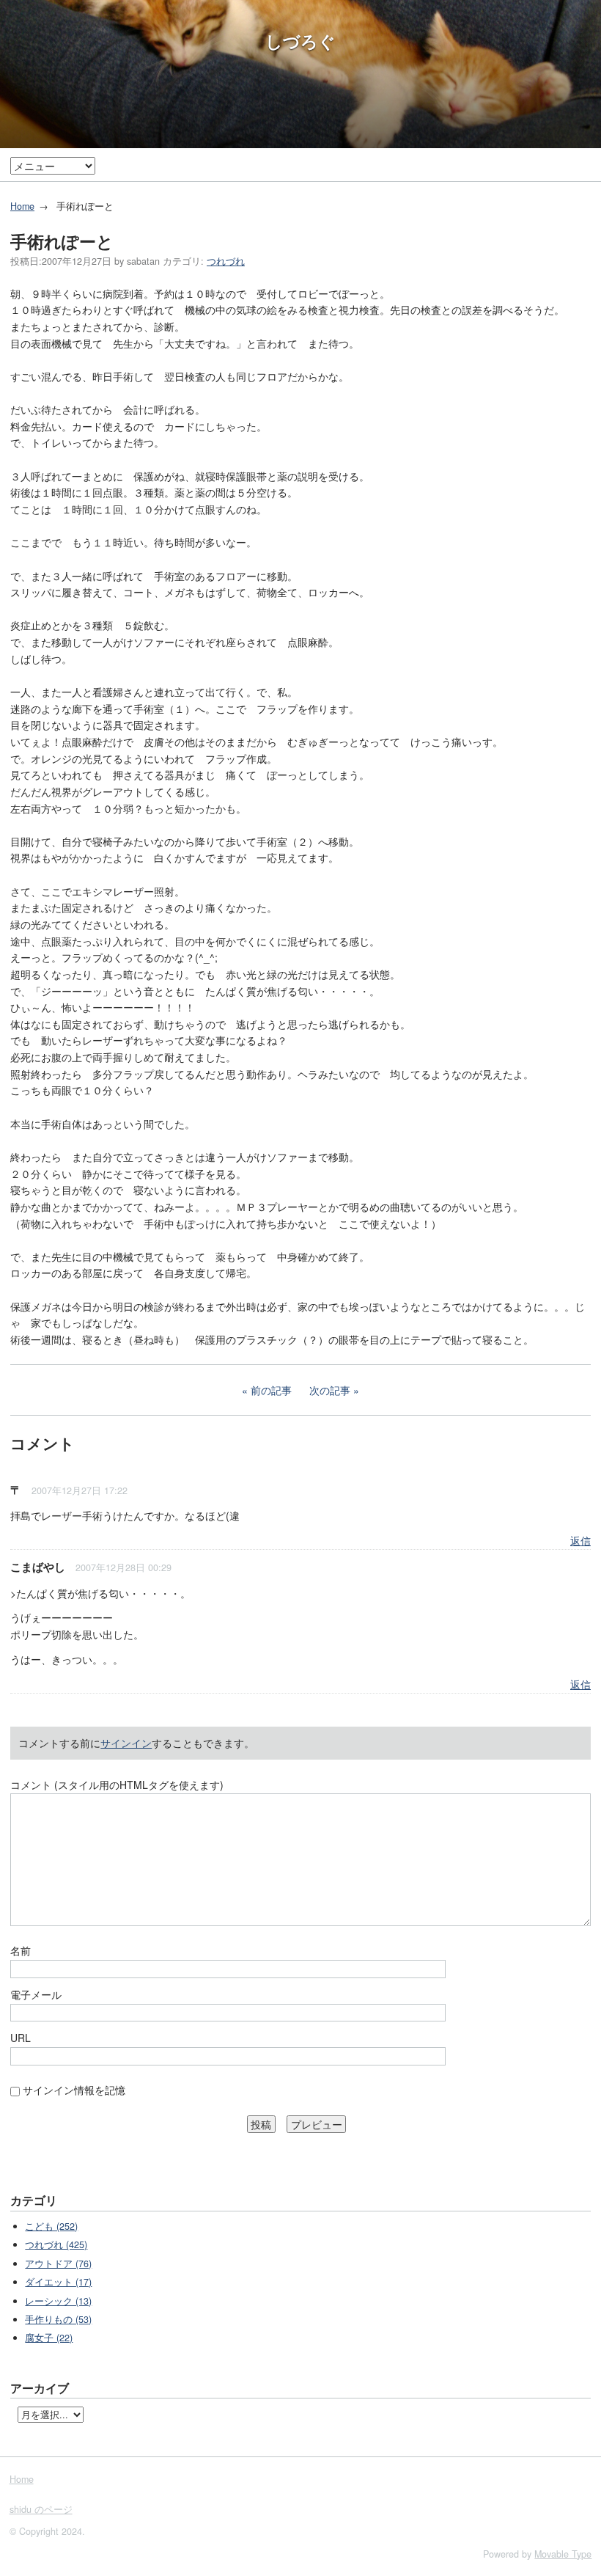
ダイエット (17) (58, 2282)
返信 (580, 1540)
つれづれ (226, 261)
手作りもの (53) (58, 2319)
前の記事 (271, 1390)
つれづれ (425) (56, 2244)
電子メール (36, 1994)
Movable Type (563, 2554)
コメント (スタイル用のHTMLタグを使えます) (117, 1785)
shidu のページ (41, 2509)
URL (21, 2038)
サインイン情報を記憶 (74, 2090)
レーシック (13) (58, 2301)
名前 (21, 1950)
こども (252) (51, 2226)
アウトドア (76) (58, 2264)
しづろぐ (300, 41)
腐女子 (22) (49, 2338)
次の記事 (330, 1390)
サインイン (126, 1743)
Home (22, 206)
